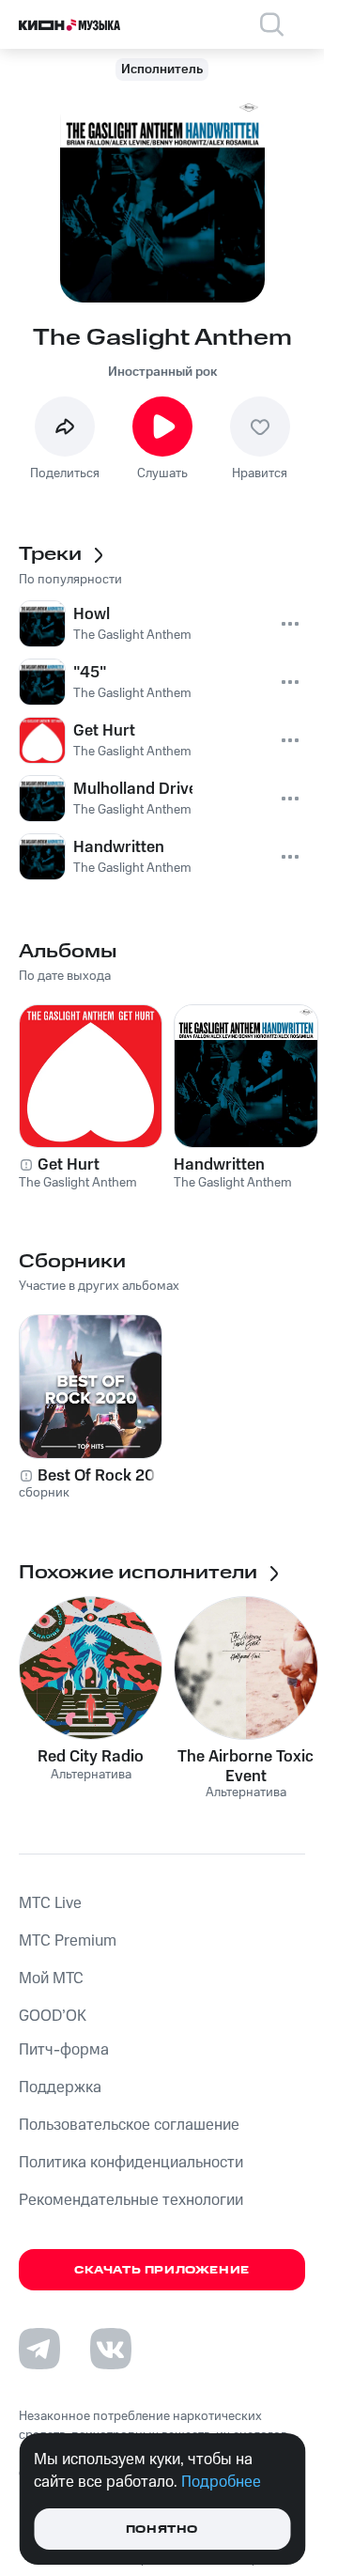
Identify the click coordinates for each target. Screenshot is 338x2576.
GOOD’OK (53, 2016)
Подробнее (221, 2482)
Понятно (162, 2529)
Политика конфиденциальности (131, 2163)
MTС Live (50, 1903)
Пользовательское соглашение (129, 2125)
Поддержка (60, 2087)
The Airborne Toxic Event (246, 1766)
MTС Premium (68, 1941)
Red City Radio (91, 1757)
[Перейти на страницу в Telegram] (39, 2349)
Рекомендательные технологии (131, 2200)
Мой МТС (51, 1979)
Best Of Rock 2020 (106, 1476)
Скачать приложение (162, 2270)
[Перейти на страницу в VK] (111, 2349)
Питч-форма (64, 2050)
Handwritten (219, 1165)
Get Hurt (69, 1165)
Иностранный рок (162, 372)
